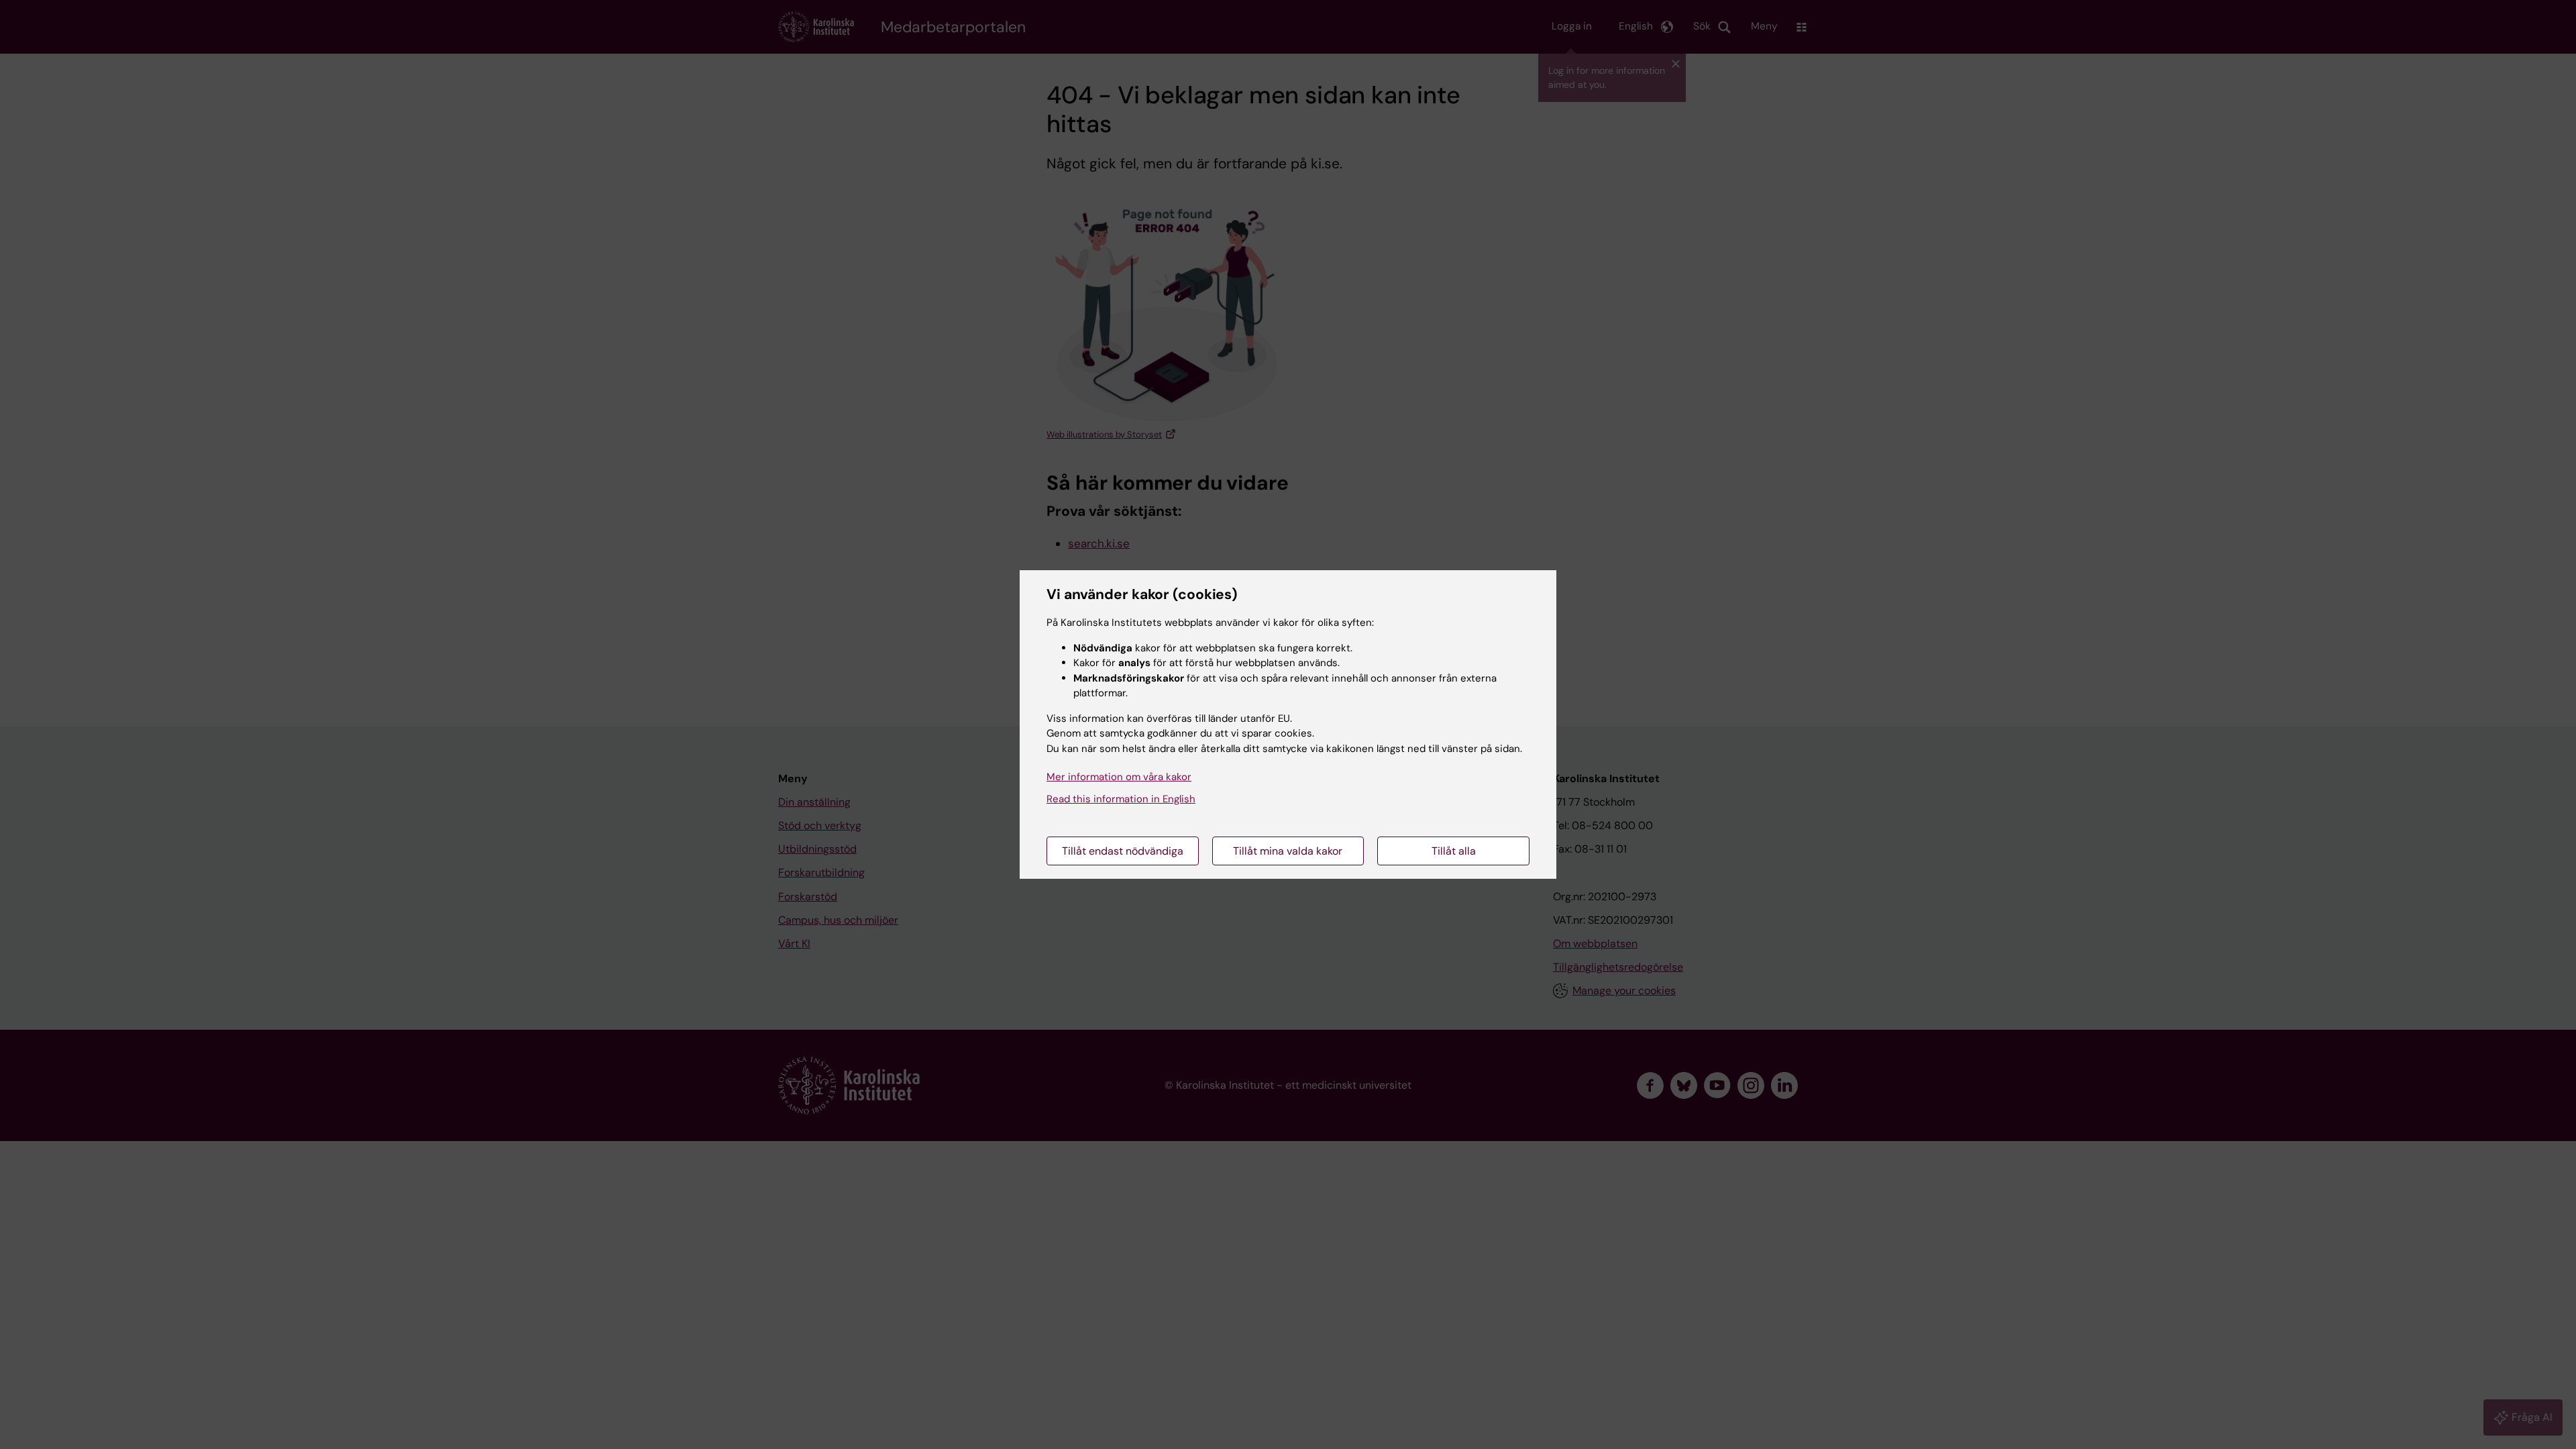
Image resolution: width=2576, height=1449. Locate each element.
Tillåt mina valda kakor (1288, 851)
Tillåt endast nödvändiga (1123, 851)
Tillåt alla (1454, 851)
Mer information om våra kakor (1119, 777)
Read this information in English (1121, 799)
